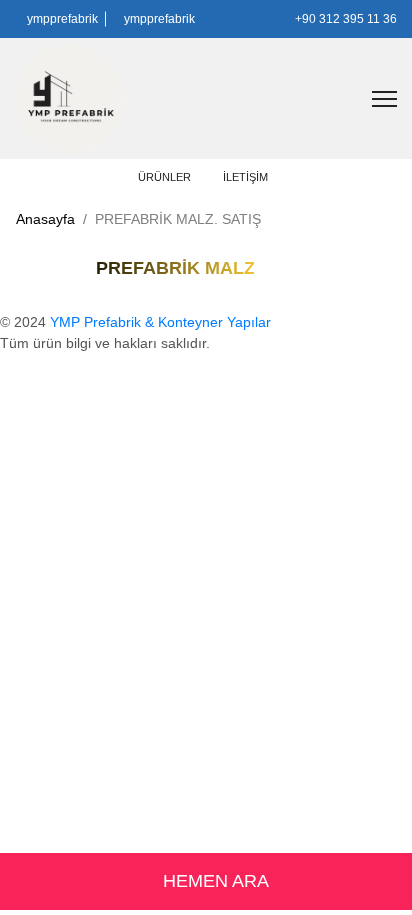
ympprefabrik (61, 19)
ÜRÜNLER (166, 177)
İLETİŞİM (245, 177)
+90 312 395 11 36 (344, 19)
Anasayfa (45, 219)
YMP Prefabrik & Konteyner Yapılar (160, 322)
